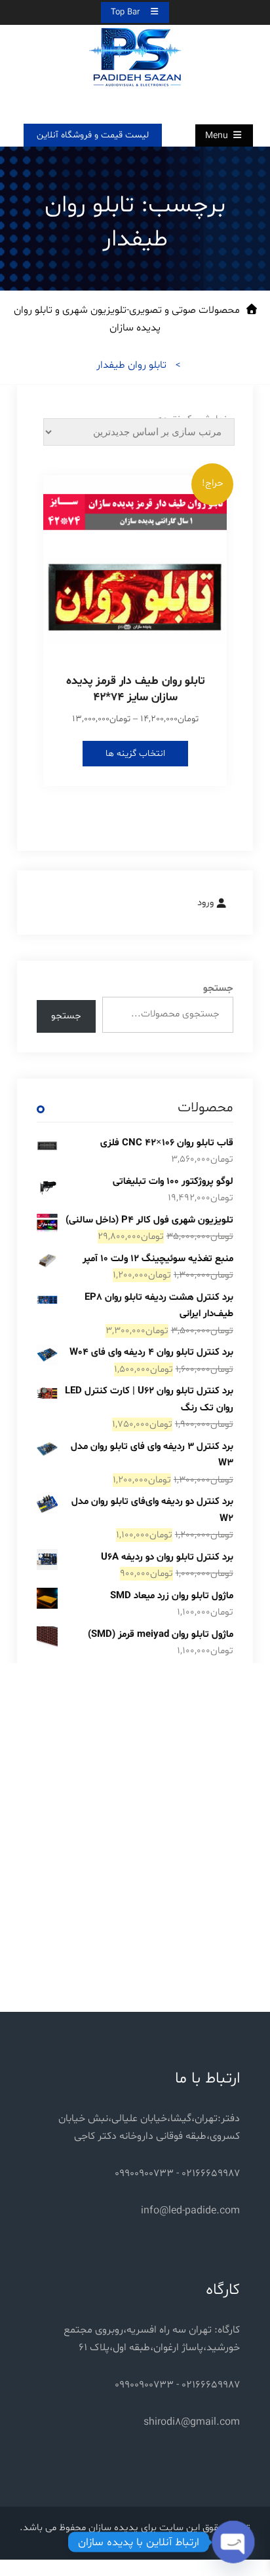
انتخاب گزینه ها (135, 754)
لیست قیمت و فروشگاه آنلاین (93, 135)
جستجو (218, 989)
